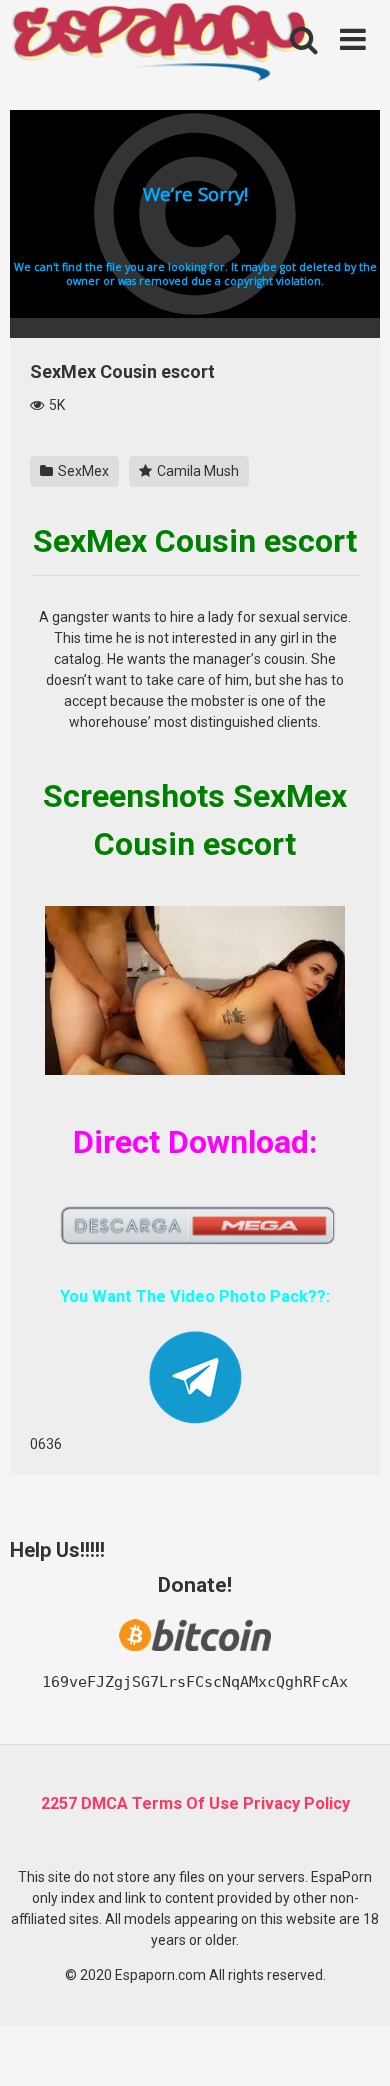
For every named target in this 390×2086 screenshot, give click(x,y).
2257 (59, 1803)
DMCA (104, 1803)
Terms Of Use (185, 1803)
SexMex (82, 471)
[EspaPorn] (160, 44)
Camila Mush (196, 471)
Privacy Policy (296, 1803)
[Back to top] (353, 2045)
